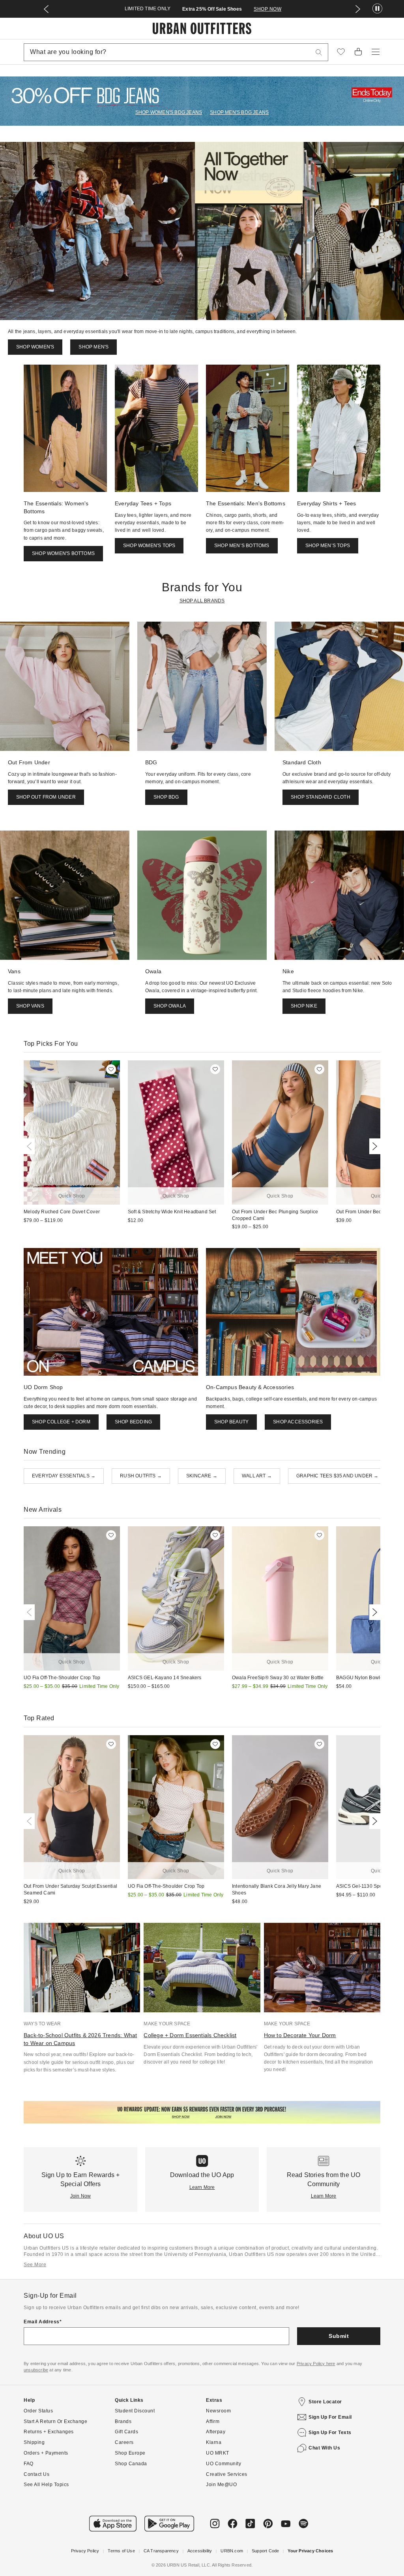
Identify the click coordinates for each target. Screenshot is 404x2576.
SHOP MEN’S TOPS (328, 546)
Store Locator (325, 2402)
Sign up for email (330, 2417)
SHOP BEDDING (133, 1422)
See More (35, 2265)
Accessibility (200, 2551)
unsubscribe (36, 2370)
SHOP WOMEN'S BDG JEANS (169, 112)
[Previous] (31, 1146)
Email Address (42, 2322)
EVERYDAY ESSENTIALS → (64, 1476)
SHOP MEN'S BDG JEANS (239, 112)
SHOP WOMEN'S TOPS (149, 546)
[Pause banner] (377, 9)
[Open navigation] (376, 52)
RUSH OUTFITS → (141, 1476)
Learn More (202, 2187)
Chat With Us (324, 2448)
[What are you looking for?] (319, 52)
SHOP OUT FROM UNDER (46, 797)
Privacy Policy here (316, 2364)
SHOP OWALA (170, 1006)
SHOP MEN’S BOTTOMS (242, 546)
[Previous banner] (46, 9)
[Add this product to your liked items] (111, 1069)
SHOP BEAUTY (231, 1422)
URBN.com (232, 2551)
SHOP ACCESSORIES (298, 1422)
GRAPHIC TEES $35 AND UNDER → (338, 1476)
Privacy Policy (85, 2551)
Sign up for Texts (330, 2433)
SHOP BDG (166, 797)
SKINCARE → (202, 1476)
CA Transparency (161, 2551)
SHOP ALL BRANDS (202, 601)
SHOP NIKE (304, 1006)
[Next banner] (358, 9)
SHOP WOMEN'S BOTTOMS (63, 553)
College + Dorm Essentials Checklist (190, 2035)
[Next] (373, 1146)
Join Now (81, 2196)
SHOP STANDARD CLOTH (321, 797)
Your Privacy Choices (310, 2551)
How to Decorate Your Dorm (300, 2035)
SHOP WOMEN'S (35, 347)
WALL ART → (257, 1476)
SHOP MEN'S (94, 347)
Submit (339, 2336)
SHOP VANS (30, 1006)
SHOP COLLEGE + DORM (61, 1422)
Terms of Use (121, 2551)
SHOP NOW (267, 9)
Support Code (265, 2551)
